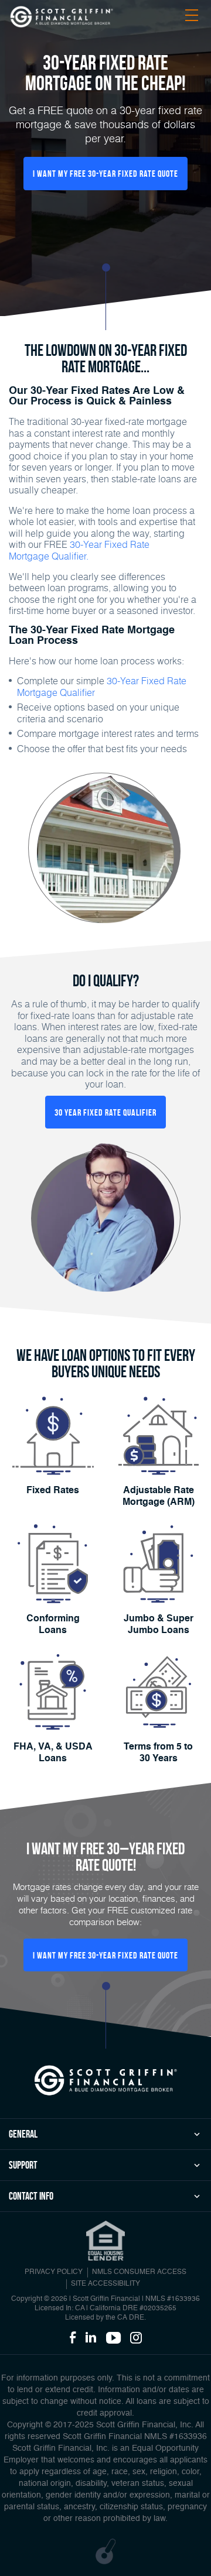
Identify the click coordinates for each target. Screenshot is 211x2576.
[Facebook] (73, 2338)
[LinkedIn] (91, 2338)
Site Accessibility (105, 2284)
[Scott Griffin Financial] (105, 2080)
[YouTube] (113, 2338)
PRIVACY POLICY (54, 2272)
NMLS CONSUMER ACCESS (139, 2272)
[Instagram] (136, 2338)
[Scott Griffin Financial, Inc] (62, 17)
